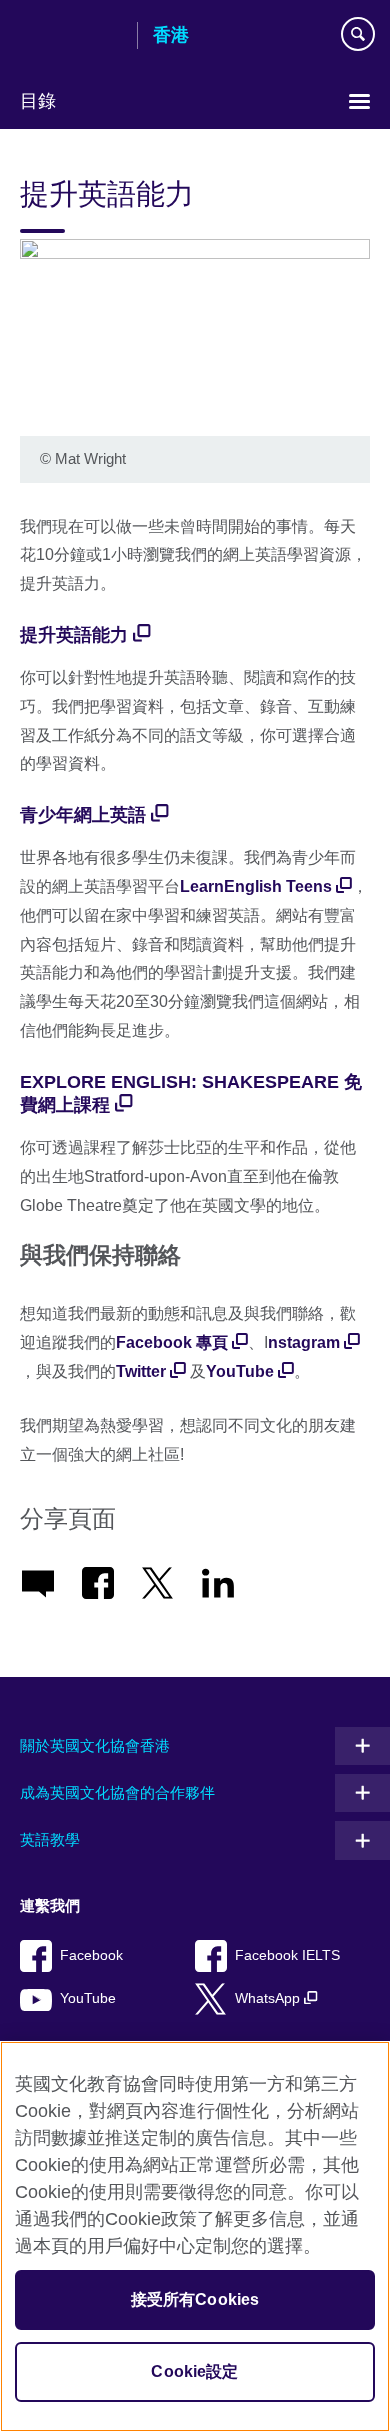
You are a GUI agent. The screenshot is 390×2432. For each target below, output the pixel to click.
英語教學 (50, 1839)
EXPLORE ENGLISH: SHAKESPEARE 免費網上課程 (191, 1093)
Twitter (141, 1371)
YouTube (240, 1371)
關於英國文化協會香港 (95, 1745)
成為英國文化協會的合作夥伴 (117, 1792)
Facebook (91, 1955)
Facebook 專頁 (172, 1342)
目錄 (38, 101)
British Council (71, 37)
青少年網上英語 (83, 815)
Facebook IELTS (287, 1955)
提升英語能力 (74, 635)
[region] (195, 2236)
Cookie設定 (194, 2371)
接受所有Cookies (195, 2299)
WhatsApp (269, 1998)
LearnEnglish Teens (256, 886)
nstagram (304, 1342)
